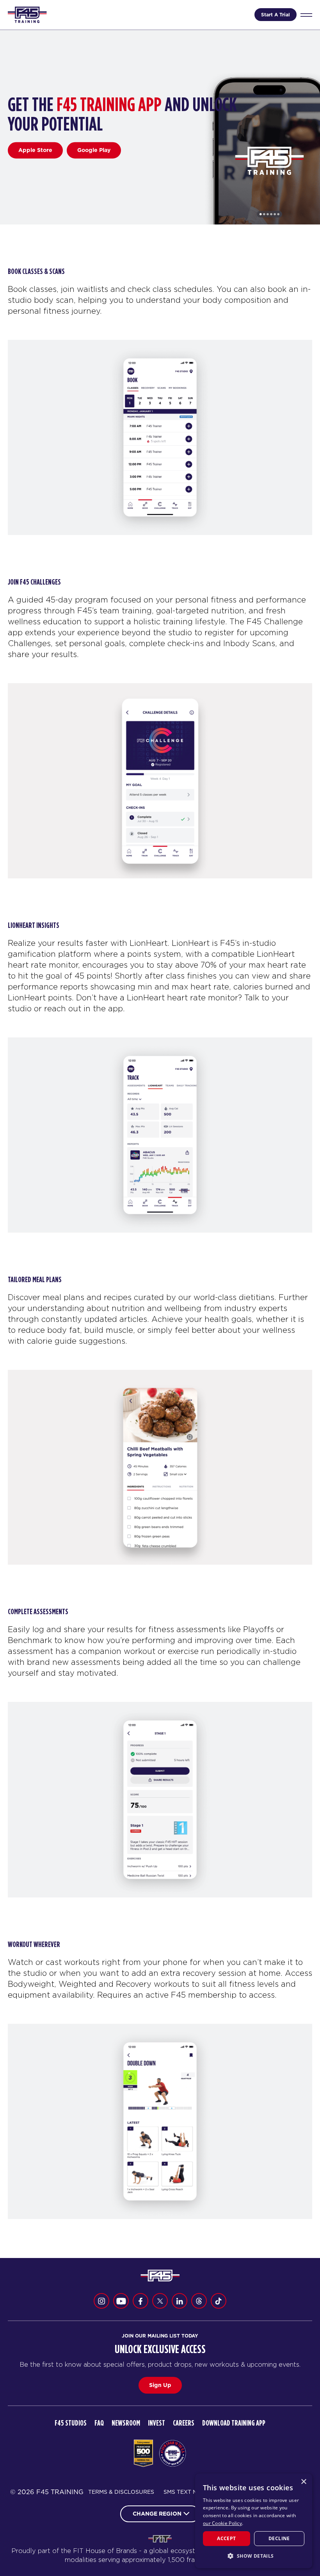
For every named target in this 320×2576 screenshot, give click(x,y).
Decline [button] (279, 2538)
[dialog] (254, 2521)
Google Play (94, 150)
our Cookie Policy (222, 2523)
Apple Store (35, 150)
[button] (254, 2556)
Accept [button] (226, 2538)
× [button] (303, 2482)
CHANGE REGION (157, 2514)
